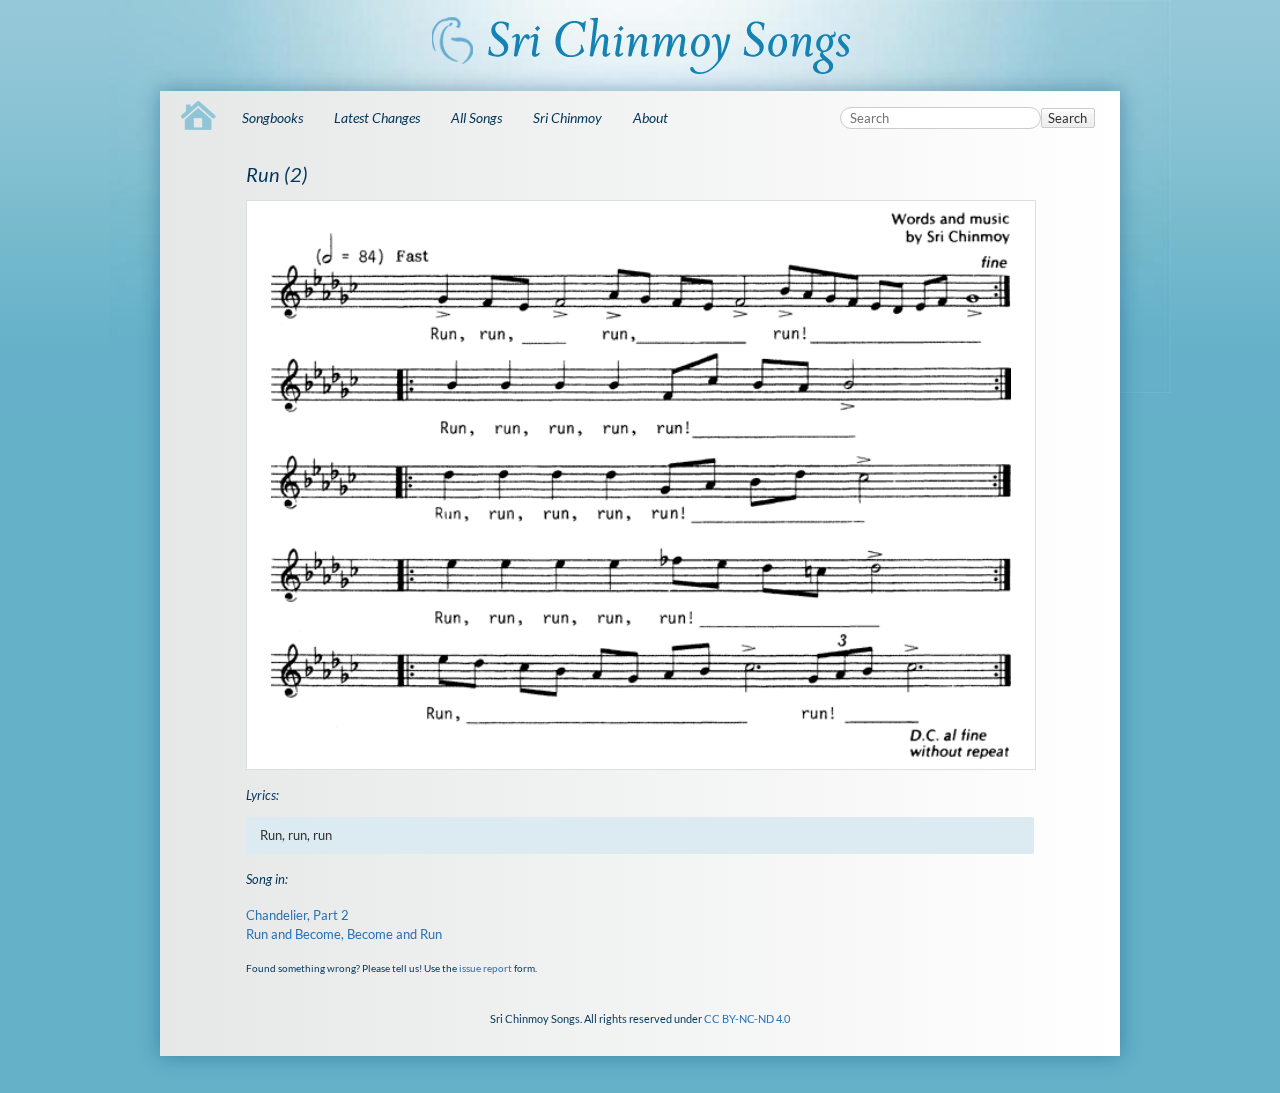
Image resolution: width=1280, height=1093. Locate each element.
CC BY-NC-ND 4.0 (747, 1018)
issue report (485, 968)
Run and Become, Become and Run (344, 934)
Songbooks (272, 117)
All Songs (476, 117)
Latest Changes (377, 117)
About (650, 117)
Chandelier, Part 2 (297, 915)
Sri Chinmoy (567, 117)
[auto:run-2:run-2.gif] (639, 485)
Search (1067, 118)
